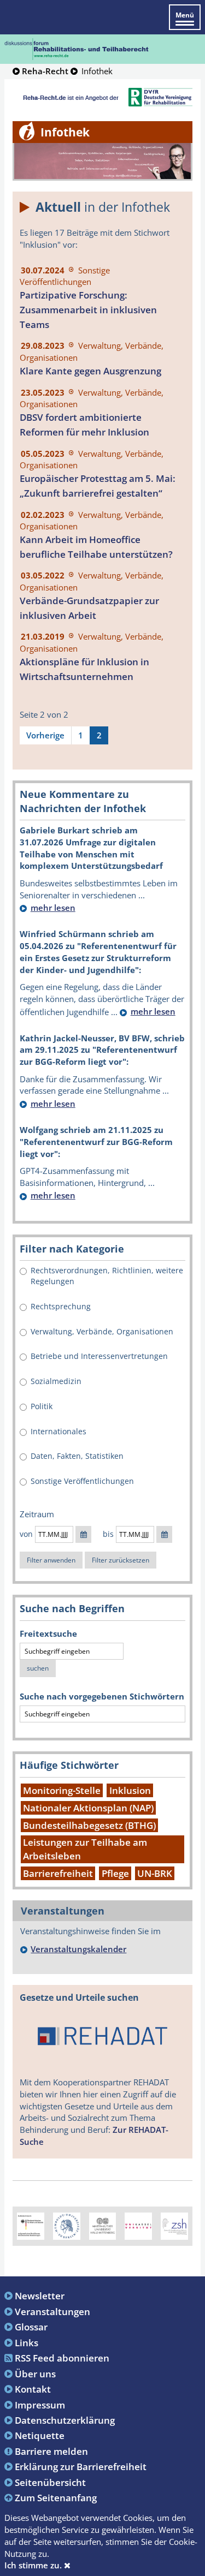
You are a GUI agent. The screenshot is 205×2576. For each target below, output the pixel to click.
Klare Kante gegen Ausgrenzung (90, 371)
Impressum (40, 2405)
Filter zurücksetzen (121, 1560)
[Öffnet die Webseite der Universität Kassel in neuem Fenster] (138, 2225)
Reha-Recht (45, 71)
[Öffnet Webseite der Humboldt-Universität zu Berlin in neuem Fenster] (67, 2225)
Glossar (31, 2327)
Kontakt (33, 2389)
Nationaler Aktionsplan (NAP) (88, 1808)
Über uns (35, 2374)
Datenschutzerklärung (65, 2420)
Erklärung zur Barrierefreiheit (81, 2466)
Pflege (115, 1873)
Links (27, 2342)
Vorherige (45, 735)
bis (108, 1534)
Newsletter (40, 2295)
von (26, 1534)
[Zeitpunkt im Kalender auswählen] (83, 1535)
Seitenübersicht (50, 2482)
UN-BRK (155, 1873)
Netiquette (40, 2435)
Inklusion (130, 1790)
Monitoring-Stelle (62, 1790)
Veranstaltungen (52, 2311)
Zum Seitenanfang (56, 2497)
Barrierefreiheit (58, 1873)
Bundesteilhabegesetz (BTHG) (89, 1825)
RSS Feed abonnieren (62, 2358)
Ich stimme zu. (34, 2565)
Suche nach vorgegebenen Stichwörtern (102, 1696)
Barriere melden (51, 2451)
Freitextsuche (48, 1633)
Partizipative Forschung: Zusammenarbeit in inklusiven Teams (88, 310)
